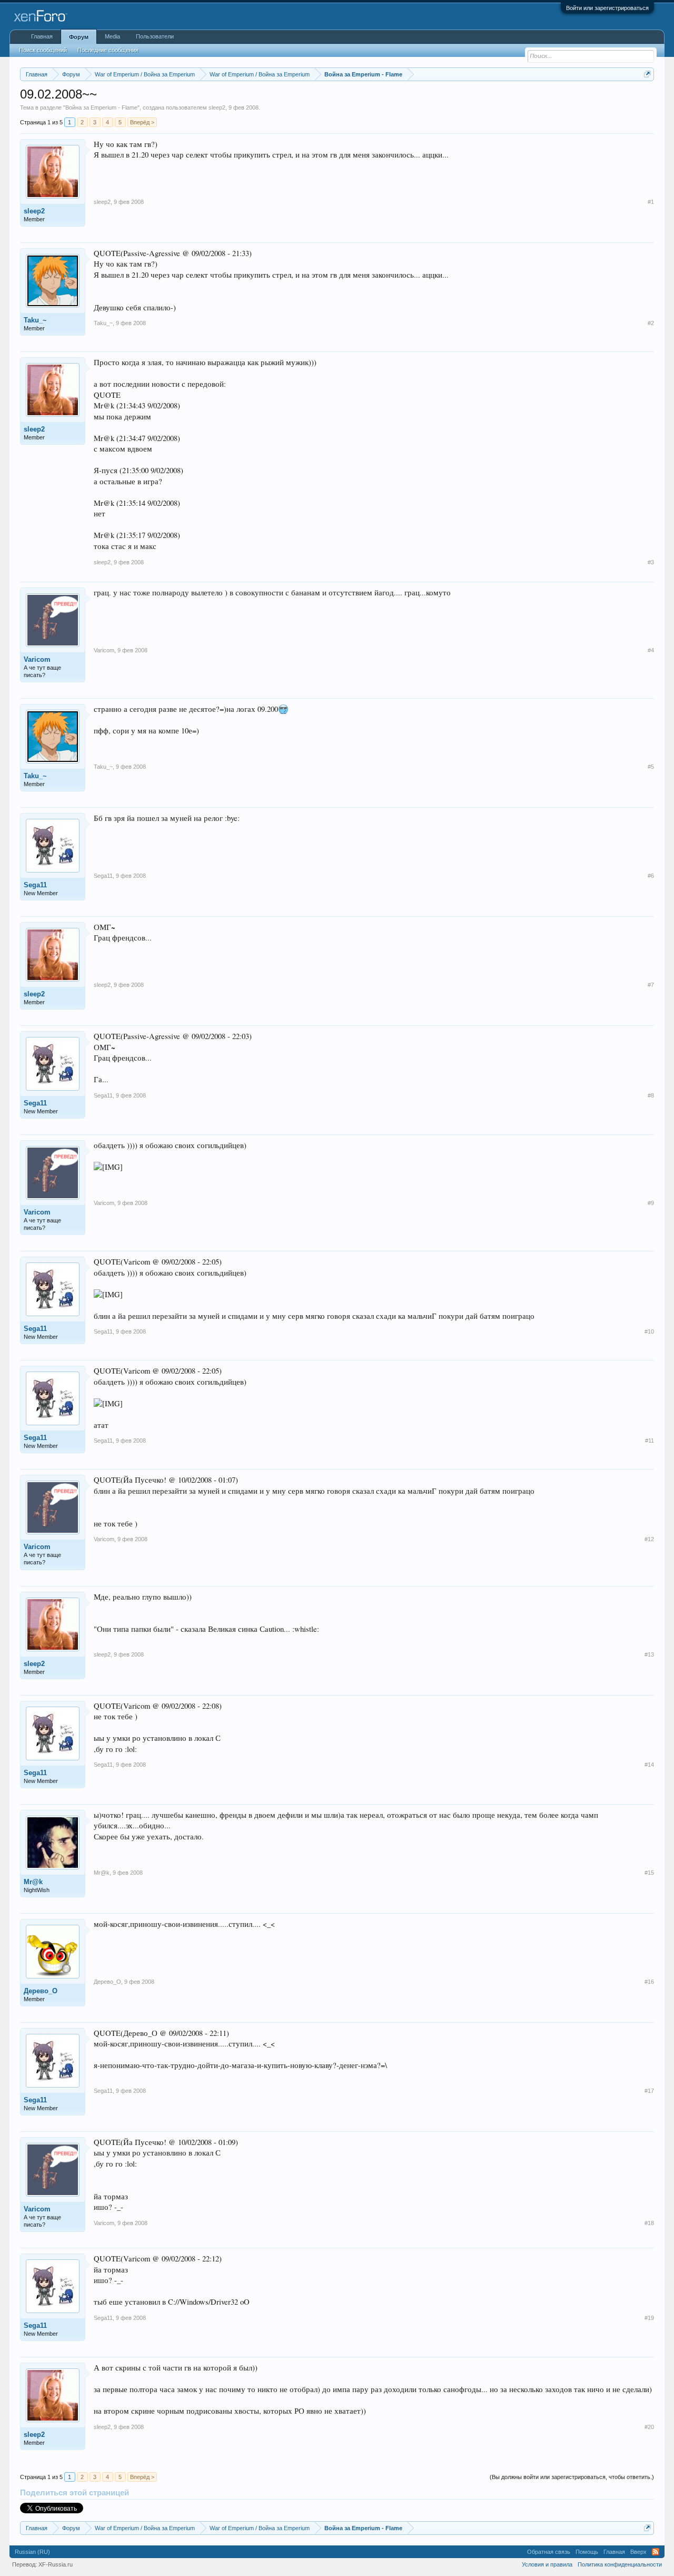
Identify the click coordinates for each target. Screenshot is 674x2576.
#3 (651, 562)
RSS (656, 2552)
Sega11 (35, 885)
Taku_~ (35, 320)
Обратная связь (549, 2552)
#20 (649, 2427)
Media (112, 36)
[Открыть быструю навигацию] (647, 74)
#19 (649, 2318)
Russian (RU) (32, 2552)
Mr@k (33, 1882)
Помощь (587, 2552)
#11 (650, 1441)
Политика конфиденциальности (620, 2564)
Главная (42, 36)
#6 (651, 876)
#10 (649, 1331)
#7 (651, 985)
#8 (651, 1095)
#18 (649, 2223)
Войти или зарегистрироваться (607, 8)
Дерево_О (41, 1991)
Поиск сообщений (43, 50)
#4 (651, 650)
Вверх (638, 2552)
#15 (649, 1873)
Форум (79, 37)
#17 (649, 2091)
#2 (651, 323)
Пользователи (155, 36)
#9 (651, 1203)
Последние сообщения (108, 50)
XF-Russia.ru (56, 2564)
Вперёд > (142, 122)
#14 (649, 1765)
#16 (649, 1982)
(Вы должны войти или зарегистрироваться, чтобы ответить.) (572, 2477)
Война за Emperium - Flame (101, 107)
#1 (651, 202)
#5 (651, 767)
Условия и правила (547, 2564)
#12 (649, 1539)
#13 (649, 1654)
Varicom (37, 659)
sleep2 (217, 107)
